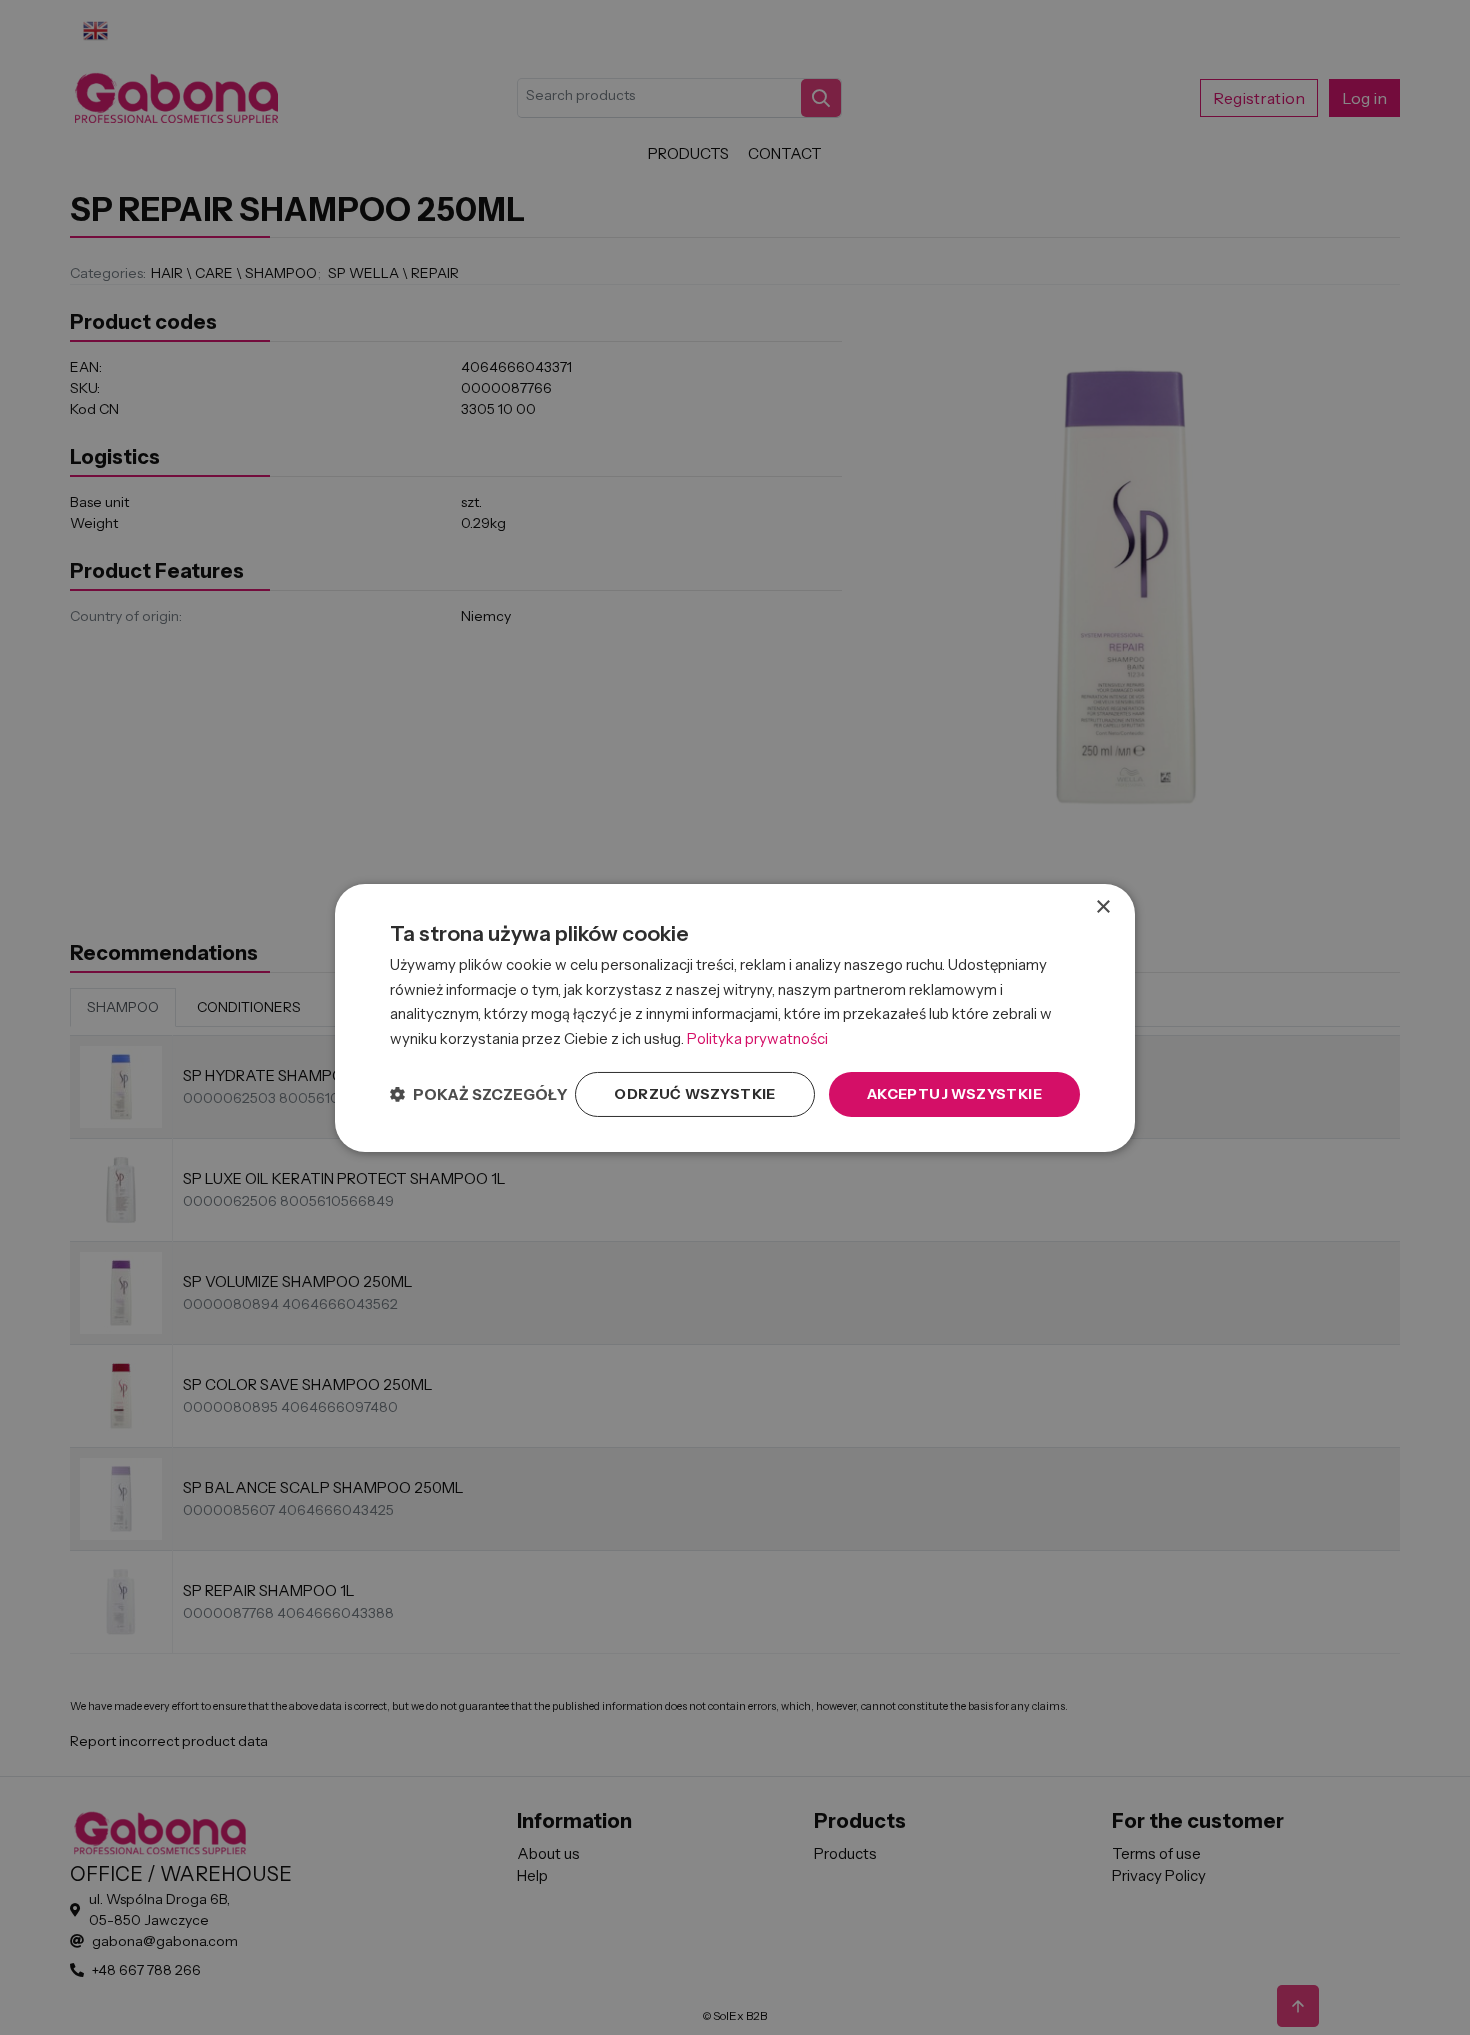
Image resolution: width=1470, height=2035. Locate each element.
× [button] (1102, 906)
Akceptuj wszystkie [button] (954, 1094)
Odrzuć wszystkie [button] (694, 1094)
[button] (479, 1094)
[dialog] (735, 1017)
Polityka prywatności (757, 1038)
